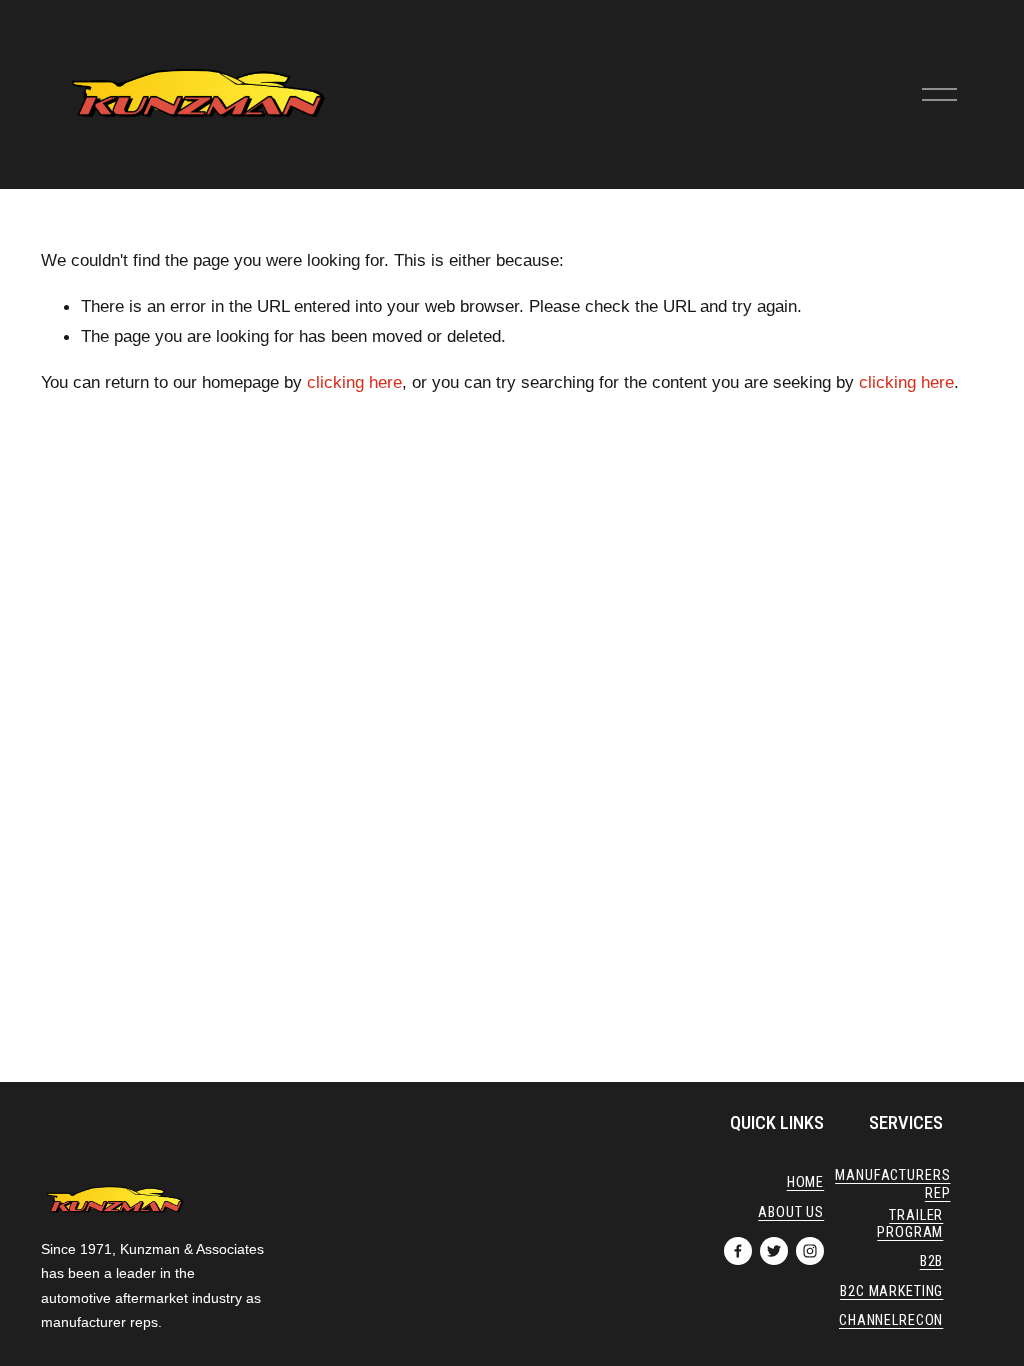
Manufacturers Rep (892, 1184)
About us (791, 1212)
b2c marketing (891, 1291)
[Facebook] (738, 1251)
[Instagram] (810, 1251)
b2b (932, 1261)
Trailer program (910, 1224)
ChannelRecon (891, 1320)
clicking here (354, 382)
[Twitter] (774, 1251)
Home (805, 1182)
